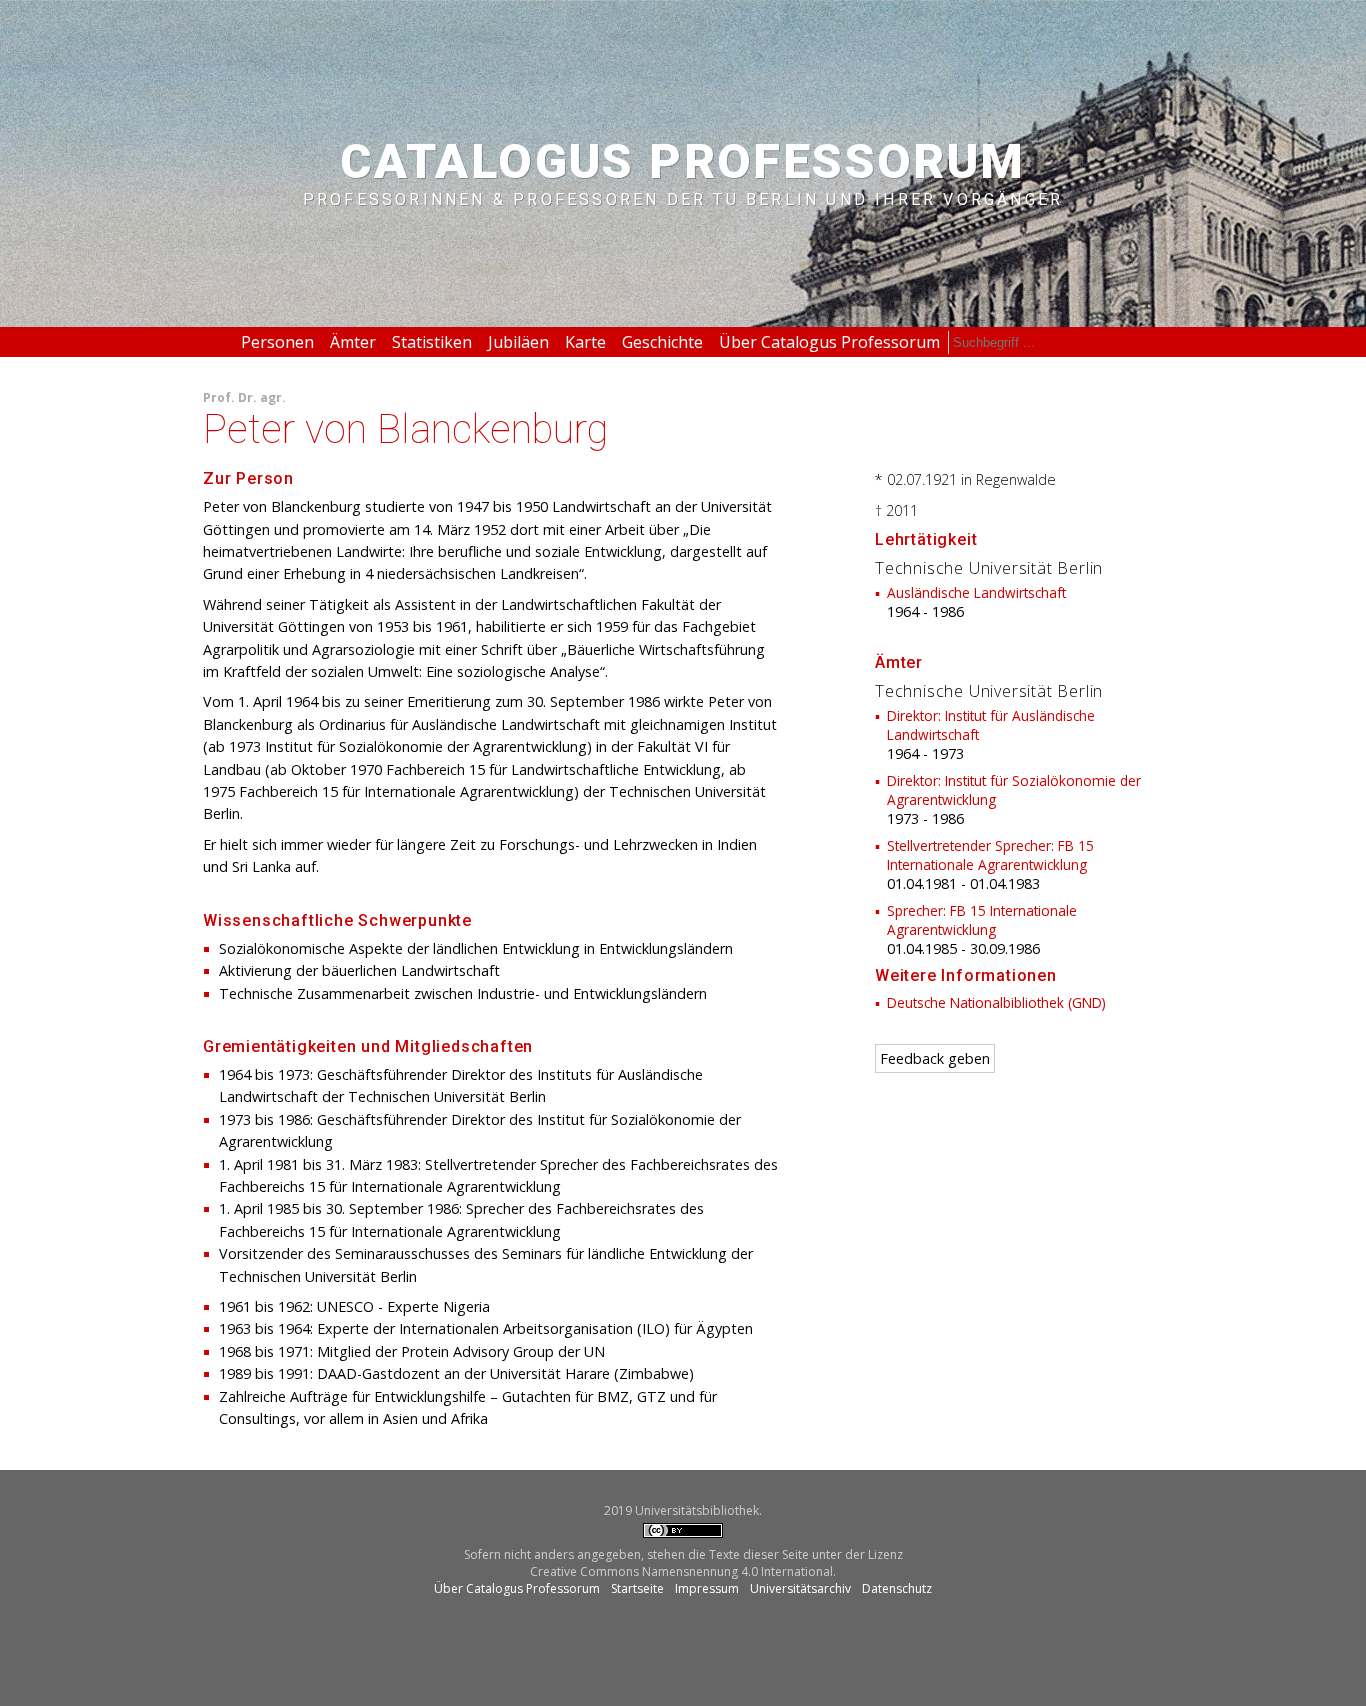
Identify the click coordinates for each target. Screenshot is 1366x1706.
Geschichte (662, 342)
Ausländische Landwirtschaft (976, 592)
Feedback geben (935, 1058)
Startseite (637, 1588)
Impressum (707, 1588)
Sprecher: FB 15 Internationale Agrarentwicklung (982, 920)
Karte (585, 342)
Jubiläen (518, 342)
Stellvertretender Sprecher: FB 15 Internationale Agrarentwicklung (990, 855)
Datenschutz (897, 1588)
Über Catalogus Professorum (829, 342)
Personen (277, 342)
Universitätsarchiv (800, 1588)
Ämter (353, 342)
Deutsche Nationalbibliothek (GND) (996, 1002)
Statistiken (432, 342)
